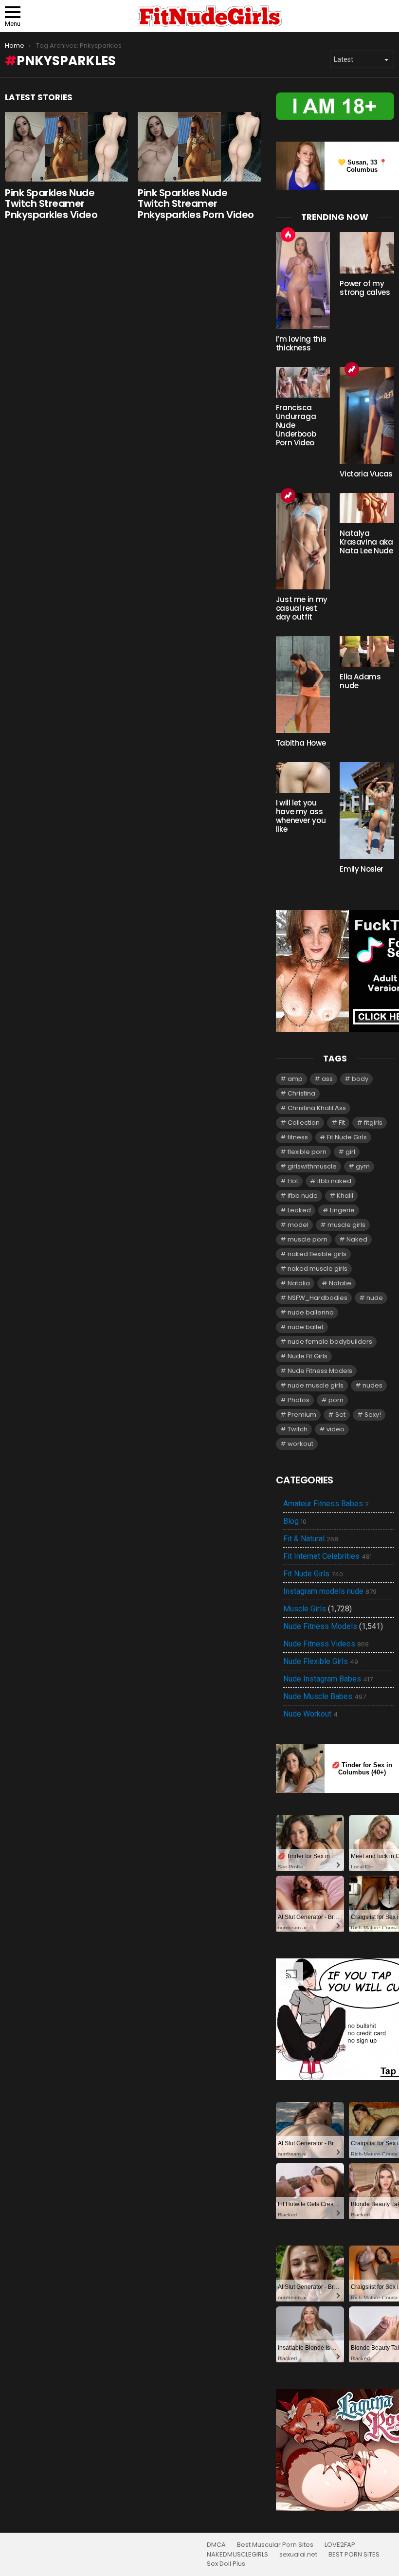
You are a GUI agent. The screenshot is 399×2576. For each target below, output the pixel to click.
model (298, 1225)
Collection (304, 1123)
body (360, 1079)
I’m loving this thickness (301, 343)
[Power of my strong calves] (367, 253)
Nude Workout (310, 1714)
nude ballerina (311, 1312)
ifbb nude (303, 1196)
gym (363, 1166)
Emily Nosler (362, 869)
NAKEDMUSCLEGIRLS (237, 2555)
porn (336, 1400)
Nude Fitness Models (320, 1371)
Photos (299, 1400)
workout (300, 1444)
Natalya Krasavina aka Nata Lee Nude (366, 542)
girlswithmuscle (312, 1166)
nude (375, 1298)
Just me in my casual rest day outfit (302, 608)
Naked (357, 1239)
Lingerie (342, 1210)
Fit (342, 1123)
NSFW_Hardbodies (317, 1298)
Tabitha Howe (301, 743)
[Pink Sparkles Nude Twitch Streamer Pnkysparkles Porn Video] (199, 147)
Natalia (299, 1283)
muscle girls (346, 1225)
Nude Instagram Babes (328, 1679)
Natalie (340, 1283)
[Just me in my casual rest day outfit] (303, 541)
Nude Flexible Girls (321, 1662)
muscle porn (308, 1239)
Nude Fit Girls (308, 1356)
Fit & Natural (311, 1539)
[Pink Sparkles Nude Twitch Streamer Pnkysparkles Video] (66, 147)
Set (340, 1415)
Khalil (345, 1196)
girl (350, 1152)
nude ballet (306, 1327)
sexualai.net (298, 2555)
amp (295, 1079)
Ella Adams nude (360, 681)
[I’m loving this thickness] (303, 281)
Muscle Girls (305, 1609)
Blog (295, 1521)
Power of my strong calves (365, 288)
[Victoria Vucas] (367, 415)
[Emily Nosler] (367, 811)
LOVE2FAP (340, 2545)
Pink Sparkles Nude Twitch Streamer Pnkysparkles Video (51, 204)
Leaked (299, 1210)
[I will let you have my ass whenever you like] (303, 777)
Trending (352, 369)
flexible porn (307, 1152)
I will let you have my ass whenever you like (301, 816)
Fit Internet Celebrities (327, 1556)
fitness (298, 1137)
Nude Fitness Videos (326, 1644)
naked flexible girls (317, 1254)
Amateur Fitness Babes (326, 1504)
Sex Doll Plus (226, 2564)
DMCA (216, 2545)
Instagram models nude (330, 1591)
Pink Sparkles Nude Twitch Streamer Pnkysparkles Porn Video (196, 204)
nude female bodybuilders (330, 1342)
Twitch (298, 1429)
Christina (301, 1093)
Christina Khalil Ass (317, 1108)
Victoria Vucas (366, 474)
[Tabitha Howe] (303, 685)
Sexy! (373, 1415)
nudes (372, 1385)
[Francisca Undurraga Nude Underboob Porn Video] (303, 382)
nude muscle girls (316, 1385)
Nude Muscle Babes (325, 1697)
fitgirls (373, 1123)
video (336, 1429)
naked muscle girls (317, 1269)
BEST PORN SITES (354, 2555)
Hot (288, 235)
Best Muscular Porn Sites (275, 2545)
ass (327, 1079)
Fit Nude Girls (347, 1137)
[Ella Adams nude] (367, 651)
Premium (302, 1415)
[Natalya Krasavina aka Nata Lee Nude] (367, 508)
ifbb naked (334, 1181)
